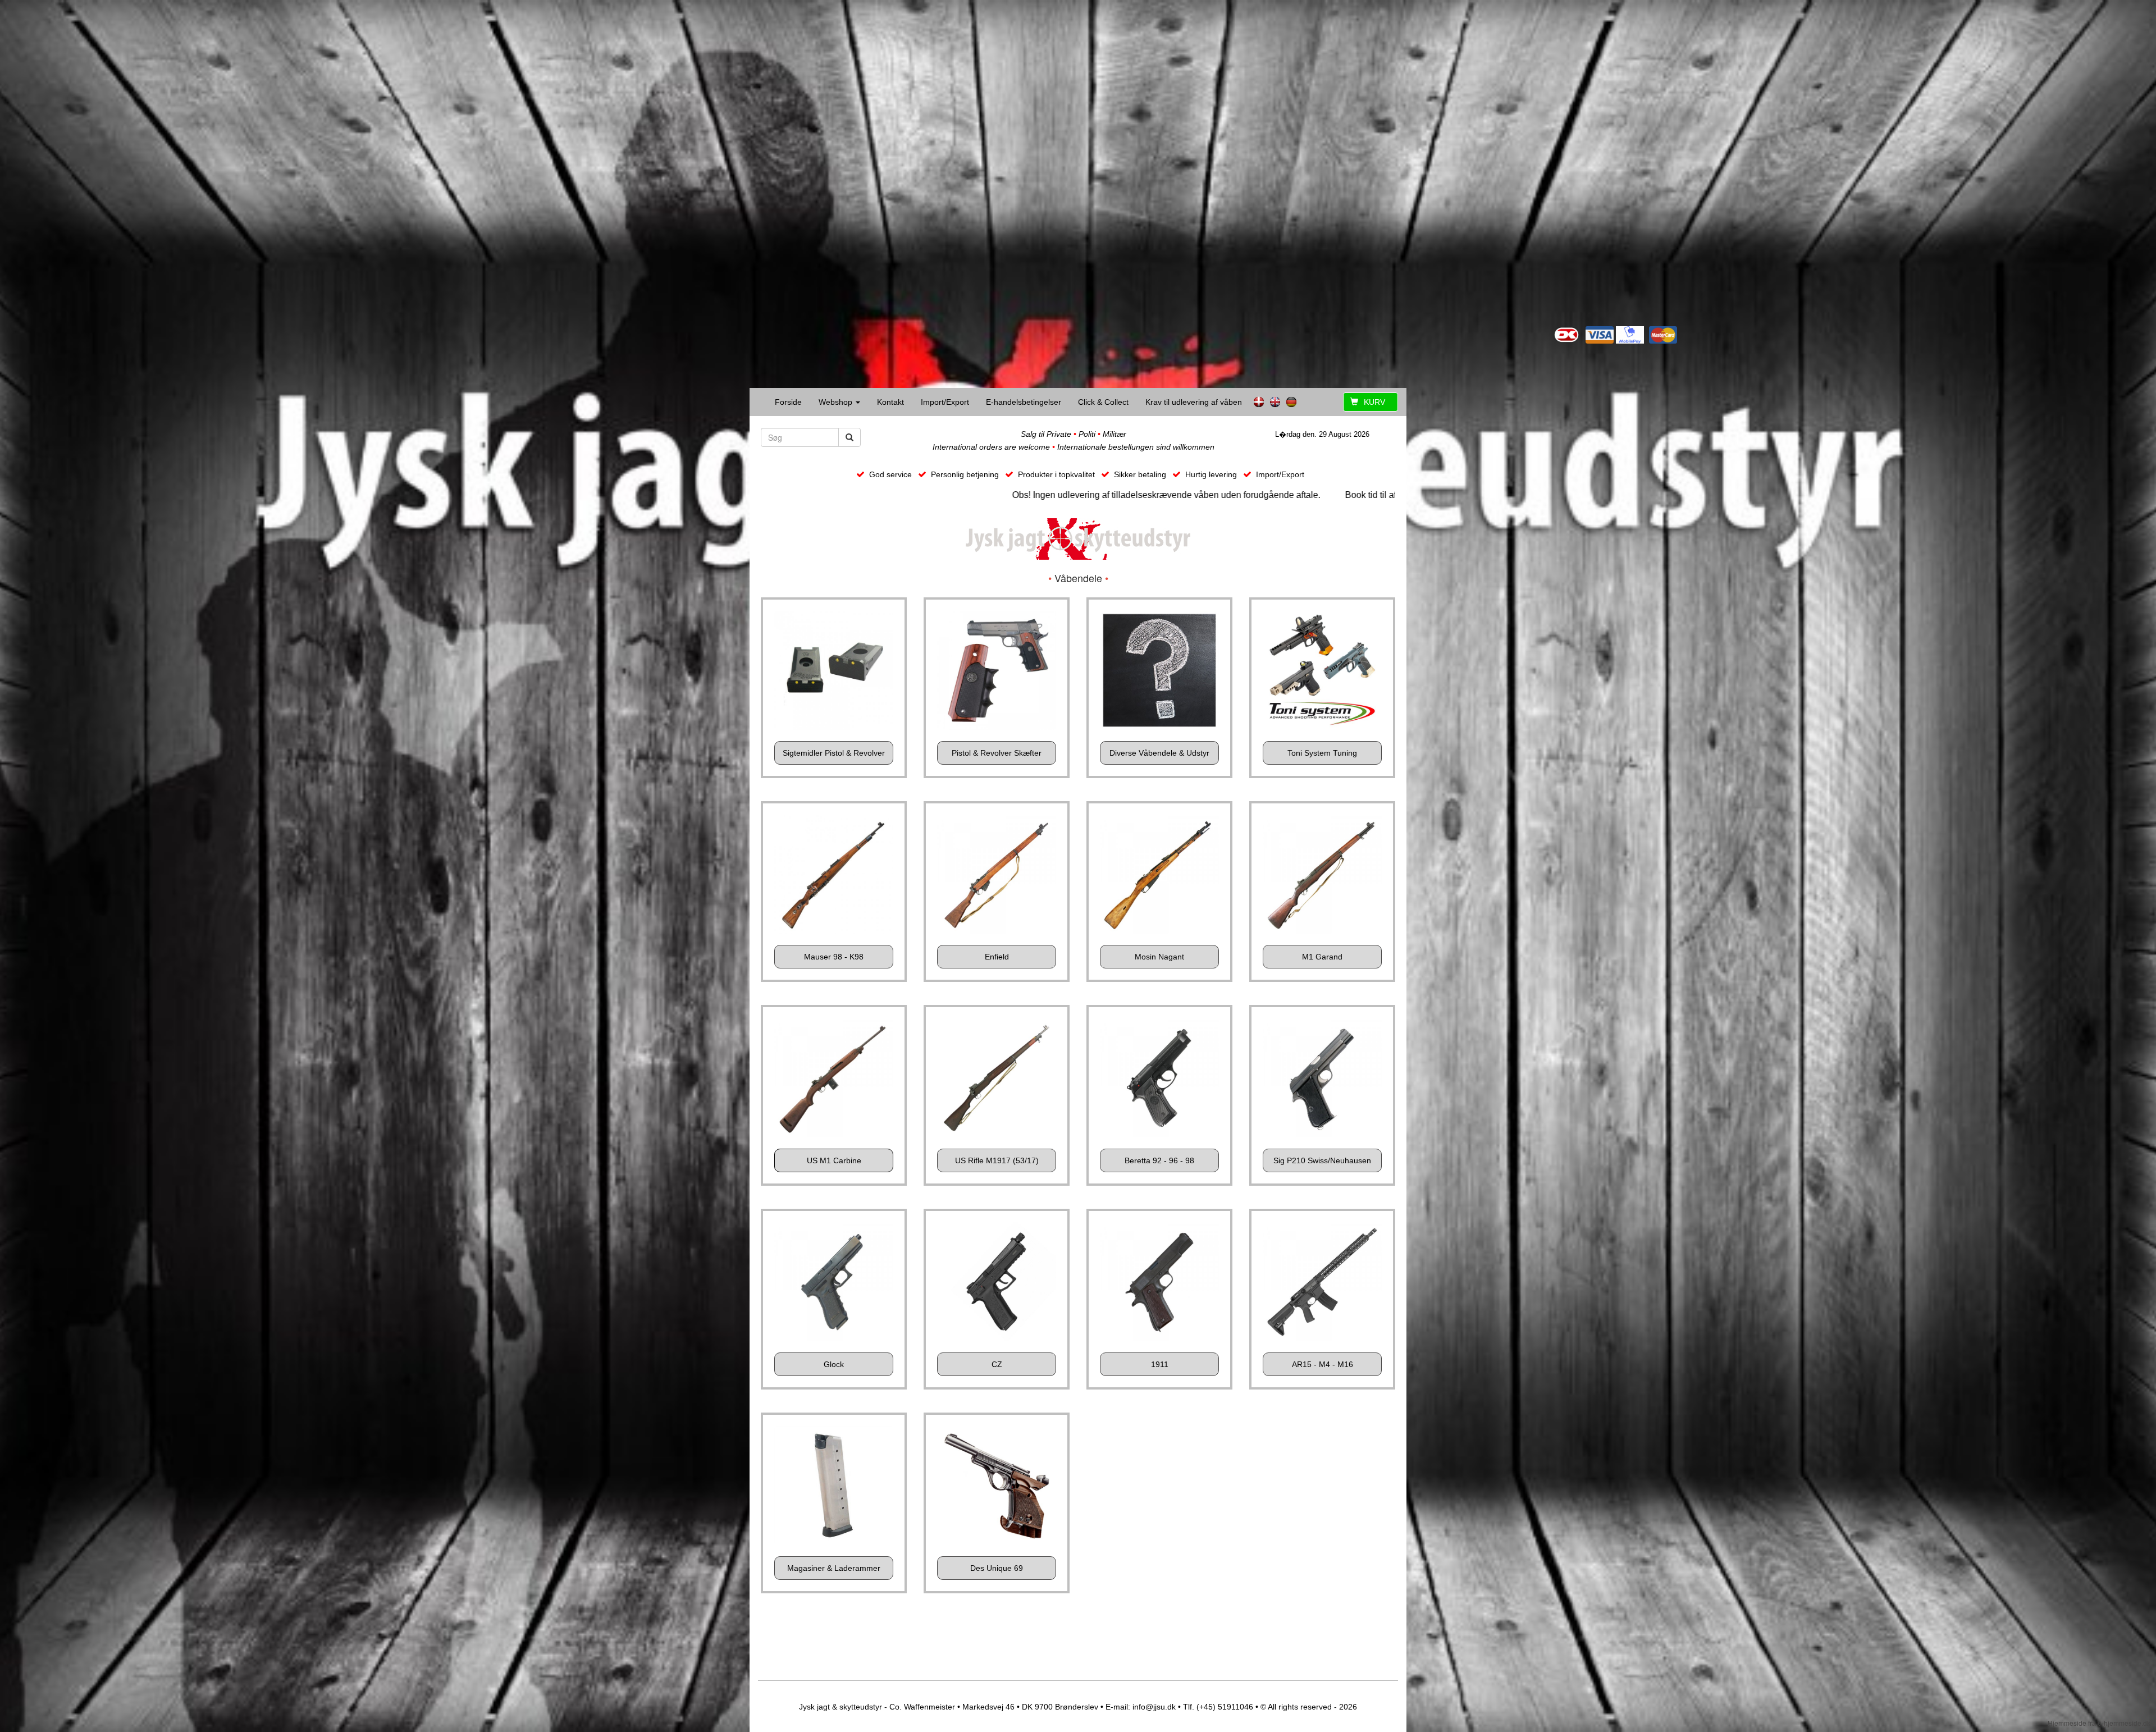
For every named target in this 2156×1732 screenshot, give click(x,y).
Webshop (837, 402)
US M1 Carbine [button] (834, 1160)
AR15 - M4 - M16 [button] (1323, 1364)
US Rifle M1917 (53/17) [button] (997, 1160)
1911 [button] (1160, 1364)
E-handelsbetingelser (1024, 402)
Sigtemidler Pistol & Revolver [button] (834, 753)
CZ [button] (997, 1364)
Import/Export (945, 402)
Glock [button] (834, 1364)
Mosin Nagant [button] (1159, 957)
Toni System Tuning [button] (1322, 753)
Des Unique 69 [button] (997, 1568)
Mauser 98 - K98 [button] (834, 957)
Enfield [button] (997, 957)
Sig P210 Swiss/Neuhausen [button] (1322, 1160)
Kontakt (890, 402)
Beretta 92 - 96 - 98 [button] (1159, 1160)
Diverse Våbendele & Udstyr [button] (1159, 753)
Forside (788, 402)
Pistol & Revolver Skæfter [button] (997, 753)
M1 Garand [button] (1322, 957)
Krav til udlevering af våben (1194, 402)
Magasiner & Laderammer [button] (834, 1568)
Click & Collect (1103, 402)
